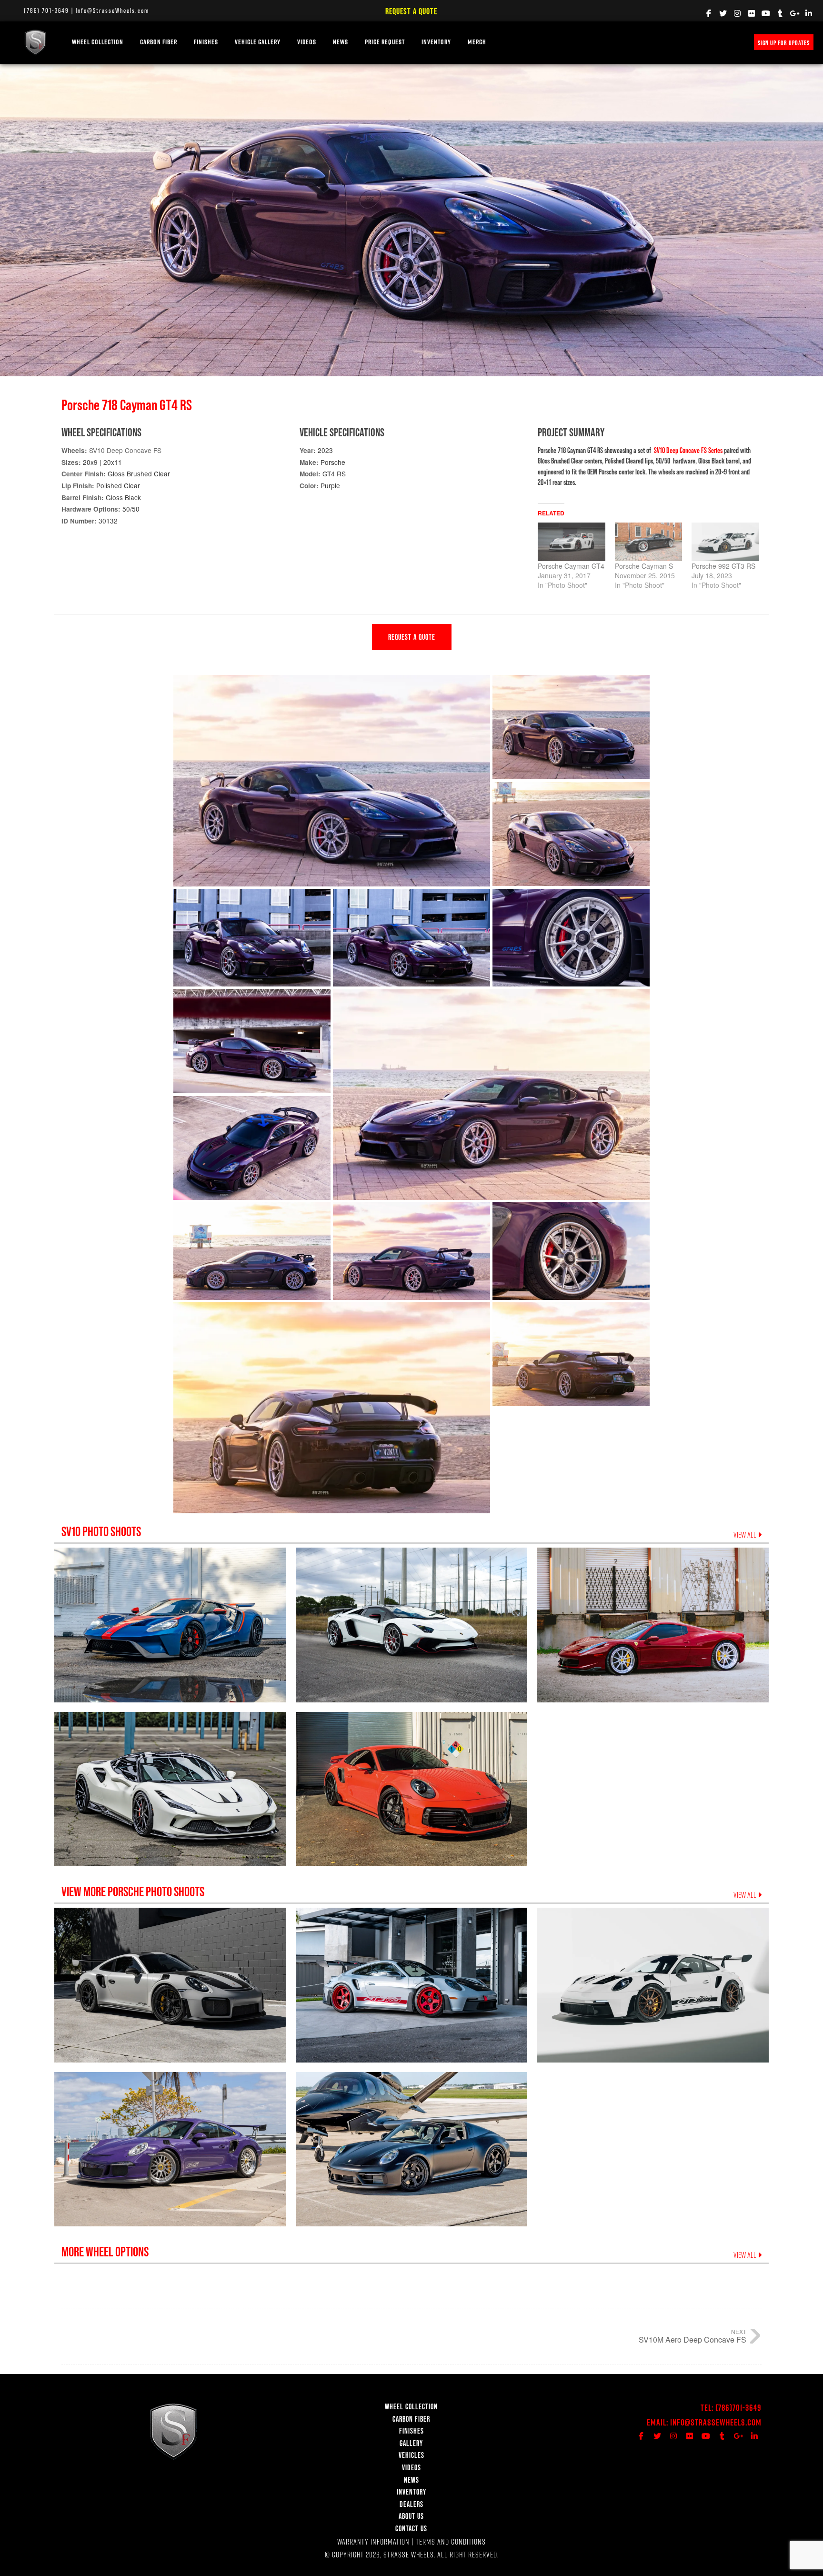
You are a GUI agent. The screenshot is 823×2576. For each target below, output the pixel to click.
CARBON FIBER (411, 2419)
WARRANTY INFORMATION (373, 2541)
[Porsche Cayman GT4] (572, 542)
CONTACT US (411, 2528)
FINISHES (206, 42)
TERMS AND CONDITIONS (451, 2541)
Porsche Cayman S (644, 566)
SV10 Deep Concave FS (125, 450)
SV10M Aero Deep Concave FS (693, 2340)
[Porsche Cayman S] (649, 542)
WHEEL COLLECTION (98, 42)
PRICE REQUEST (385, 42)
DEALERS (411, 2504)
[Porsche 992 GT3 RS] (725, 542)
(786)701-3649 (738, 2408)
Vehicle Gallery (258, 42)
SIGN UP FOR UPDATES (784, 43)
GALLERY (411, 2443)
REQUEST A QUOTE (412, 637)
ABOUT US (411, 2516)
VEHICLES (411, 2455)
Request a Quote (411, 11)
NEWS (341, 42)
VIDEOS (307, 42)
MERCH (477, 42)
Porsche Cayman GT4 (571, 566)
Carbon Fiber (159, 42)
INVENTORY (436, 42)
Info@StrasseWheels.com (112, 10)
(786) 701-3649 (46, 10)
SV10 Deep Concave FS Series (688, 450)
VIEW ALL (746, 1535)
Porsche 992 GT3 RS (723, 566)
